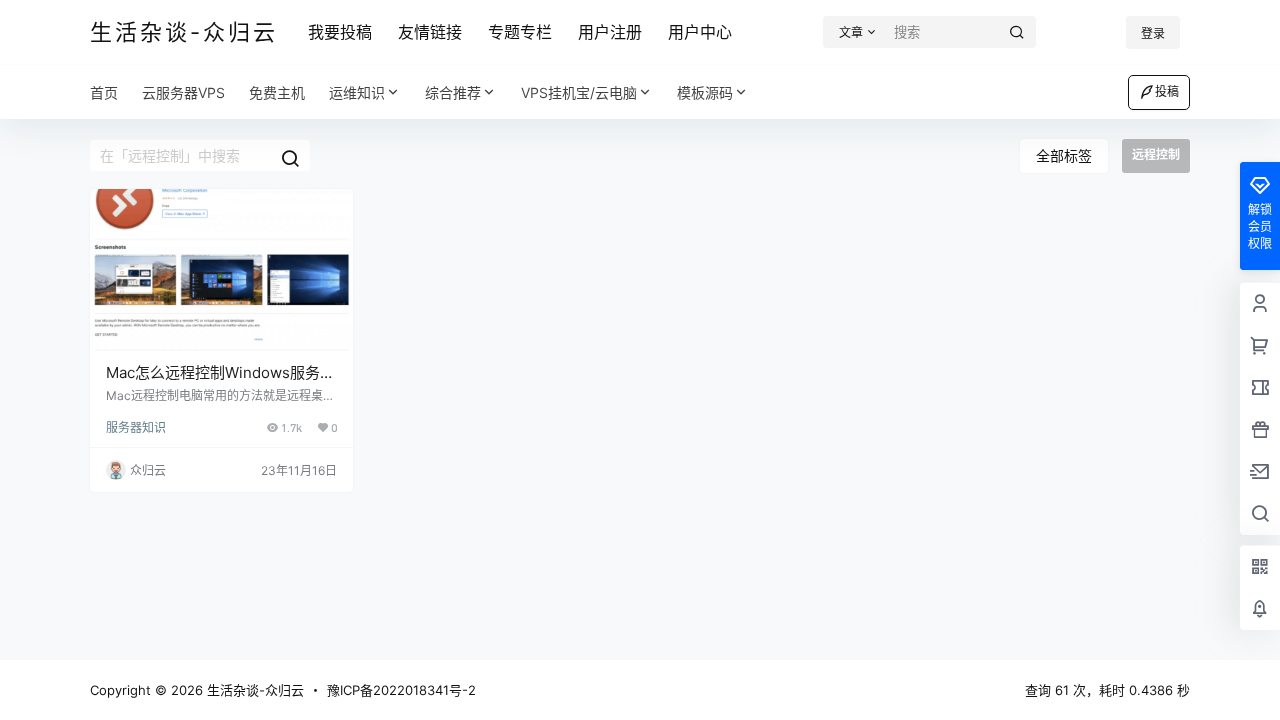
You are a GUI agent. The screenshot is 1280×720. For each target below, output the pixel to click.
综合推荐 (453, 92)
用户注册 (610, 32)
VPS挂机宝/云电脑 (579, 92)
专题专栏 (520, 32)
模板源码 (705, 92)
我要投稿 (340, 32)
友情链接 (430, 32)
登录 (1153, 33)
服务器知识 (136, 427)
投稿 (1167, 91)
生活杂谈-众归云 (253, 690)
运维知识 (357, 92)
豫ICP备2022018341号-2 (401, 690)
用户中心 (700, 32)
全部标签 (1064, 155)
